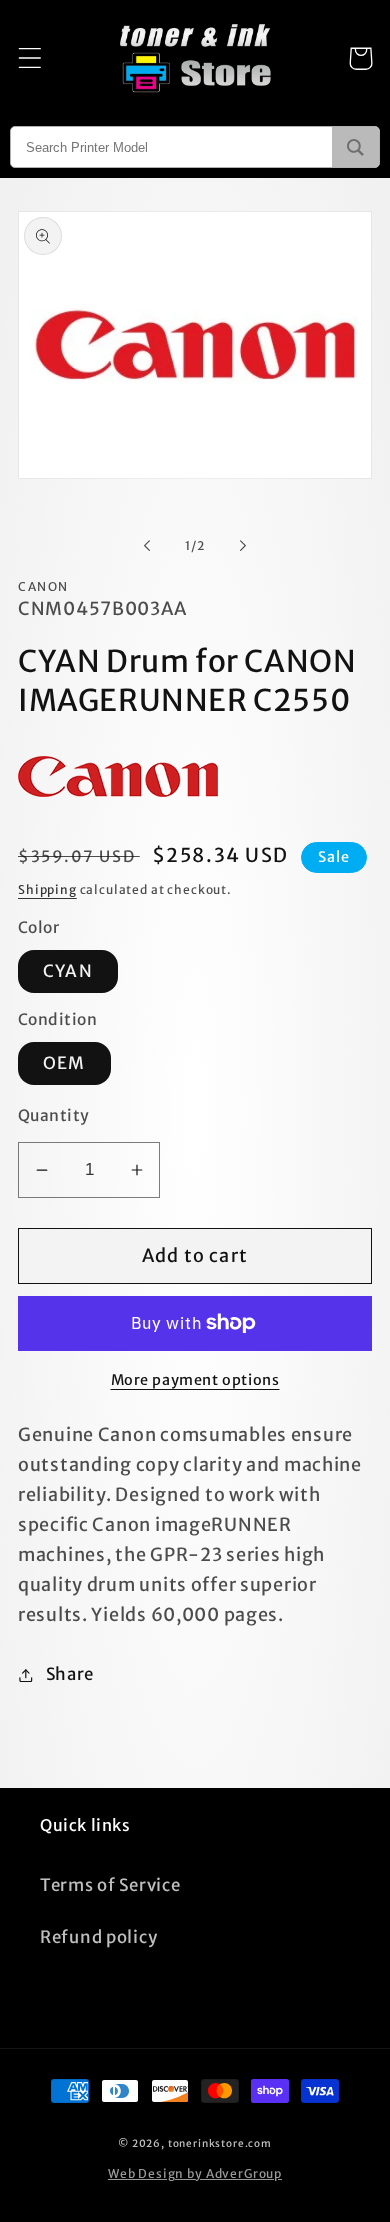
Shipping (47, 889)
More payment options (195, 1380)
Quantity (54, 1115)
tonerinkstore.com (220, 2143)
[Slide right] (243, 546)
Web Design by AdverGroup (195, 2173)
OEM (64, 1063)
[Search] (355, 147)
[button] (30, 58)
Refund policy (98, 1937)
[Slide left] (147, 546)
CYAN (68, 971)
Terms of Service (110, 1885)
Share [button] (70, 1674)
